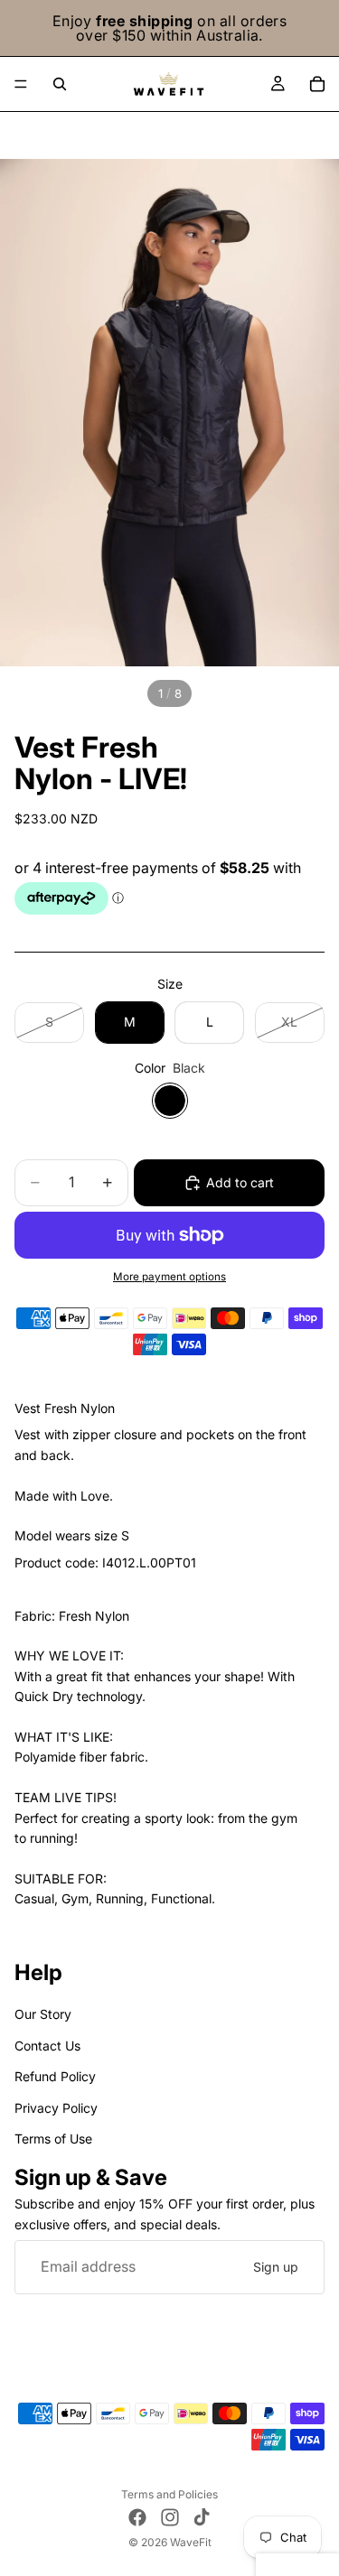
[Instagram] (170, 2517)
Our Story (43, 2015)
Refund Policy (55, 2077)
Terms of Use (53, 2139)
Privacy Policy (56, 2108)
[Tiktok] (202, 2517)
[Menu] (21, 84)
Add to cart (240, 1182)
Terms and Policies (169, 2494)
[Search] (60, 84)
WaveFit (191, 2542)
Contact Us (47, 2046)
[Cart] (317, 84)
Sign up (276, 2267)
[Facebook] (137, 2517)
